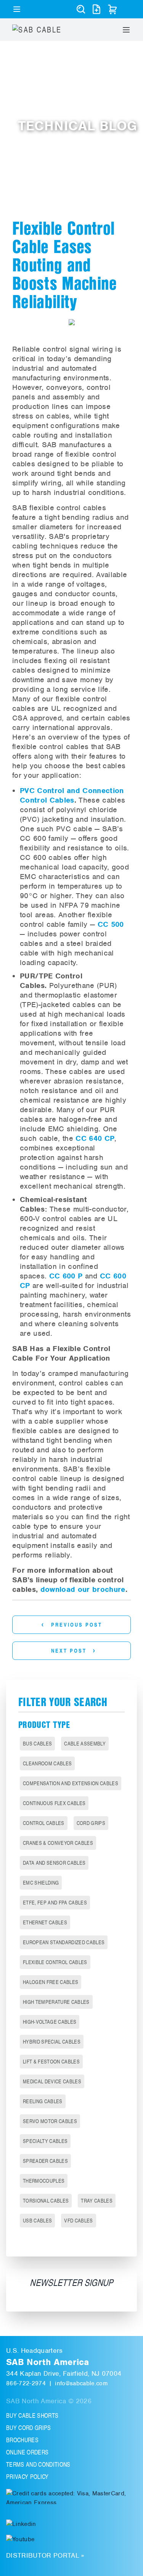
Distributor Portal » (45, 2555)
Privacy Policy (27, 2477)
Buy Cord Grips (29, 2428)
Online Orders (27, 2452)
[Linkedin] (21, 2523)
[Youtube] (20, 2539)
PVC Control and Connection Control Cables (72, 795)
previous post (72, 1624)
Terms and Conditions (38, 2464)
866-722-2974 (26, 2383)
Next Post (74, 1650)
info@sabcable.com (81, 2383)
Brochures (22, 2440)
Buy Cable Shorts (32, 2415)
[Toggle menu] (17, 9)
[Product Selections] (96, 9)
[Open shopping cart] (112, 9)
